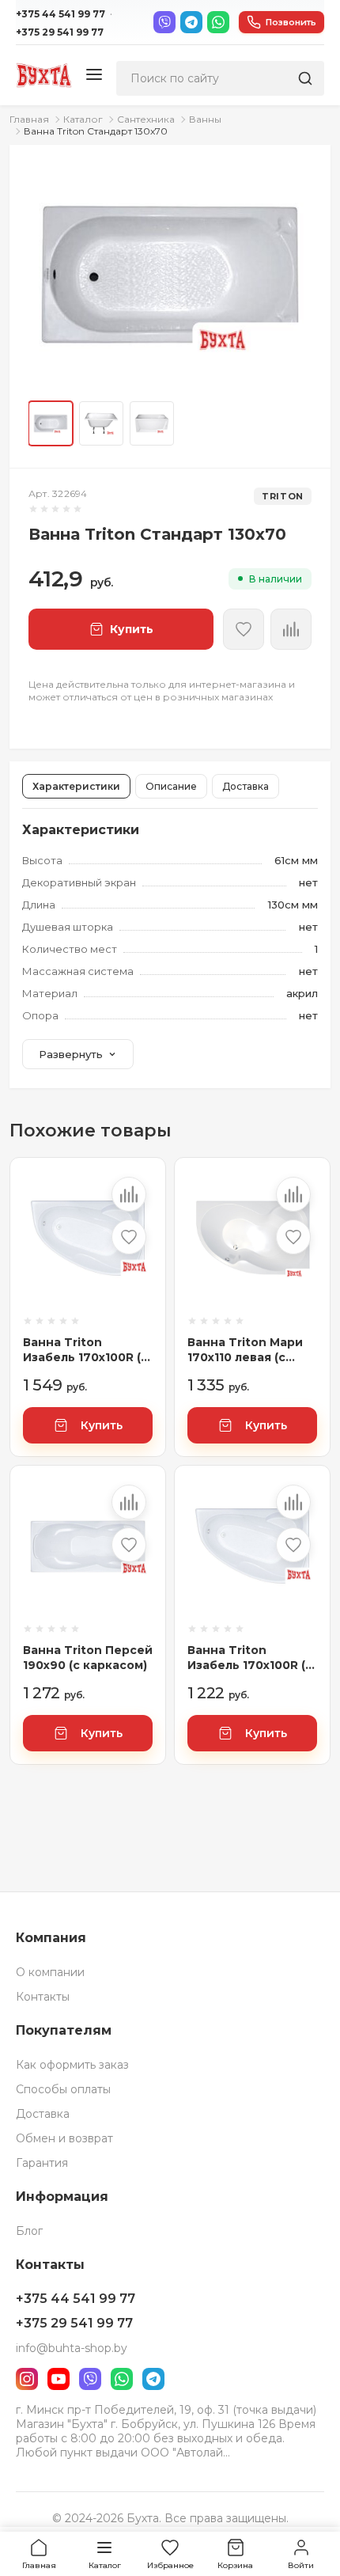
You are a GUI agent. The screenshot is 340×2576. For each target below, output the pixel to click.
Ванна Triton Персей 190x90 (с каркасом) (88, 1658)
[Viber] (164, 22)
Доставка (246, 786)
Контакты (43, 1997)
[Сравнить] (291, 629)
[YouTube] (59, 2379)
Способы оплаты (63, 2089)
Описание (171, 786)
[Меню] (94, 76)
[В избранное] (244, 629)
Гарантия (42, 2163)
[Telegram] (191, 22)
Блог (29, 2231)
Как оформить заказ (72, 2065)
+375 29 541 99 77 (60, 32)
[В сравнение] (129, 1194)
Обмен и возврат (64, 2138)
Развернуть (71, 1054)
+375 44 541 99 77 (60, 14)
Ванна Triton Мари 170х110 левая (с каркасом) (245, 1351)
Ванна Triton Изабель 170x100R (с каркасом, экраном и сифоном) (85, 1351)
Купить (102, 1425)
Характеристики (76, 786)
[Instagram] (27, 2379)
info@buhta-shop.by (72, 2348)
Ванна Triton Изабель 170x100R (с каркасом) (250, 1658)
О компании (50, 1972)
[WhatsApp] (218, 22)
